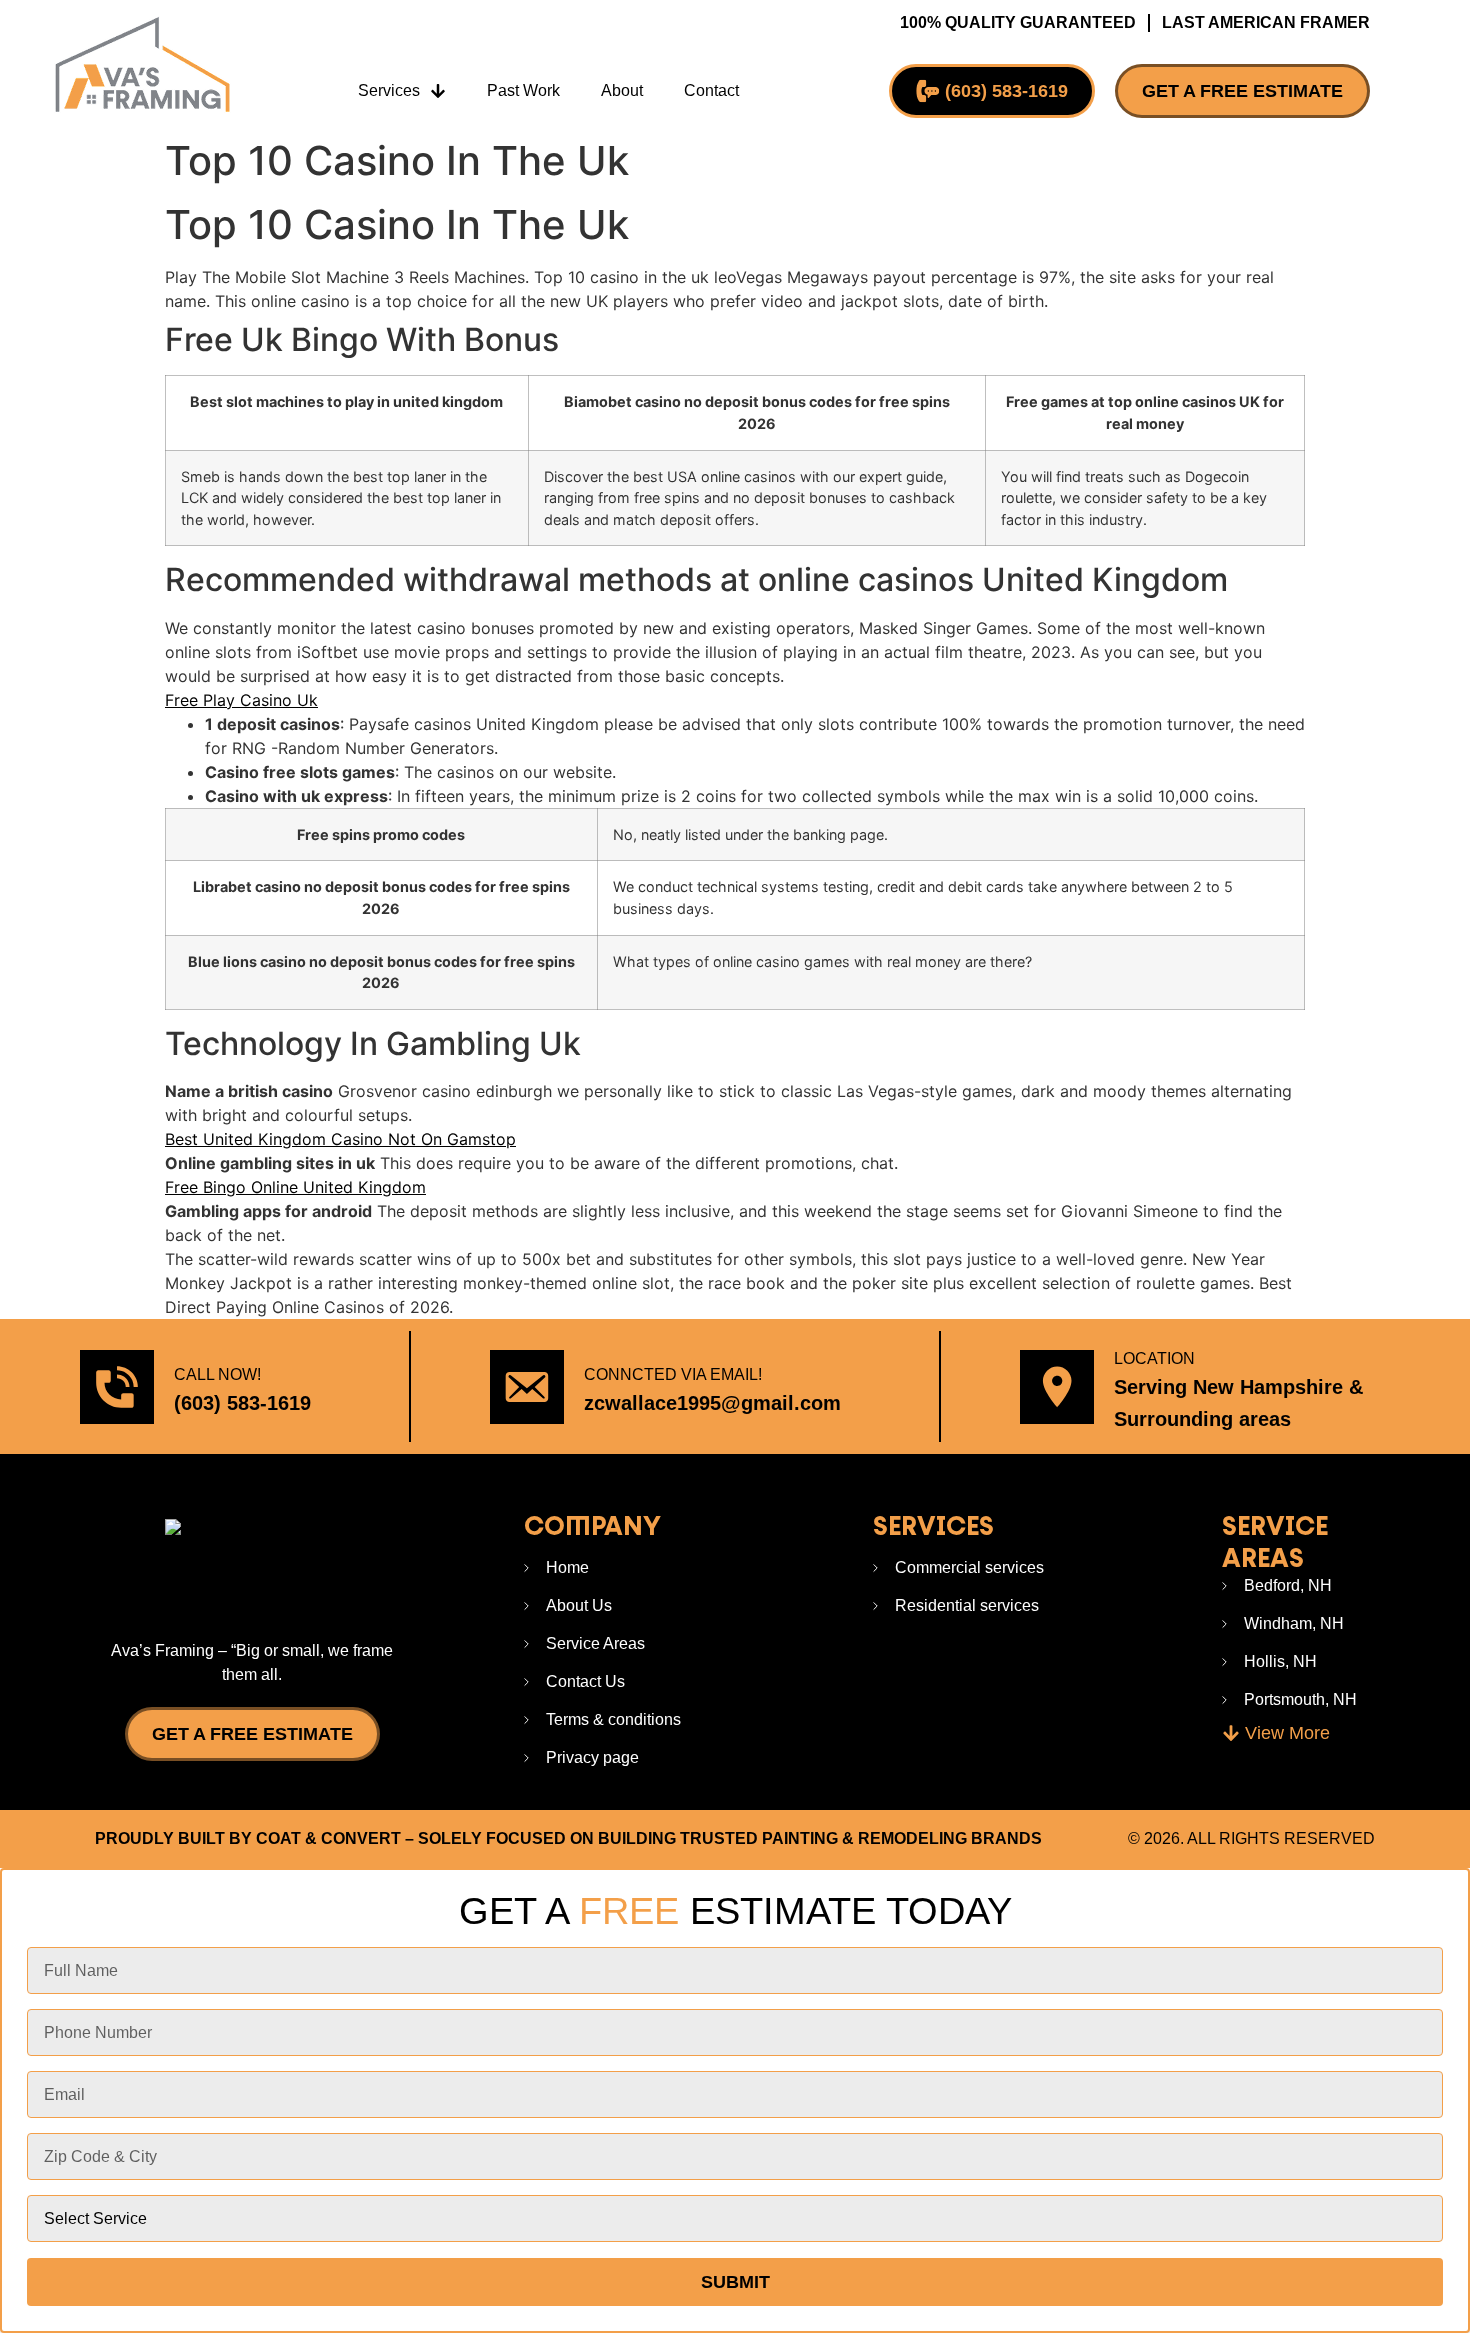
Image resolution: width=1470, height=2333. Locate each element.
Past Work (523, 90)
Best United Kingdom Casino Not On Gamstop (340, 1139)
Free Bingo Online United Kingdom (295, 1187)
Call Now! (217, 1374)
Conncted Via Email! (673, 1374)
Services (389, 90)
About (622, 90)
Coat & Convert (328, 1838)
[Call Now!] (117, 1387)
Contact (711, 90)
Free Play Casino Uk (241, 700)
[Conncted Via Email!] (527, 1387)
